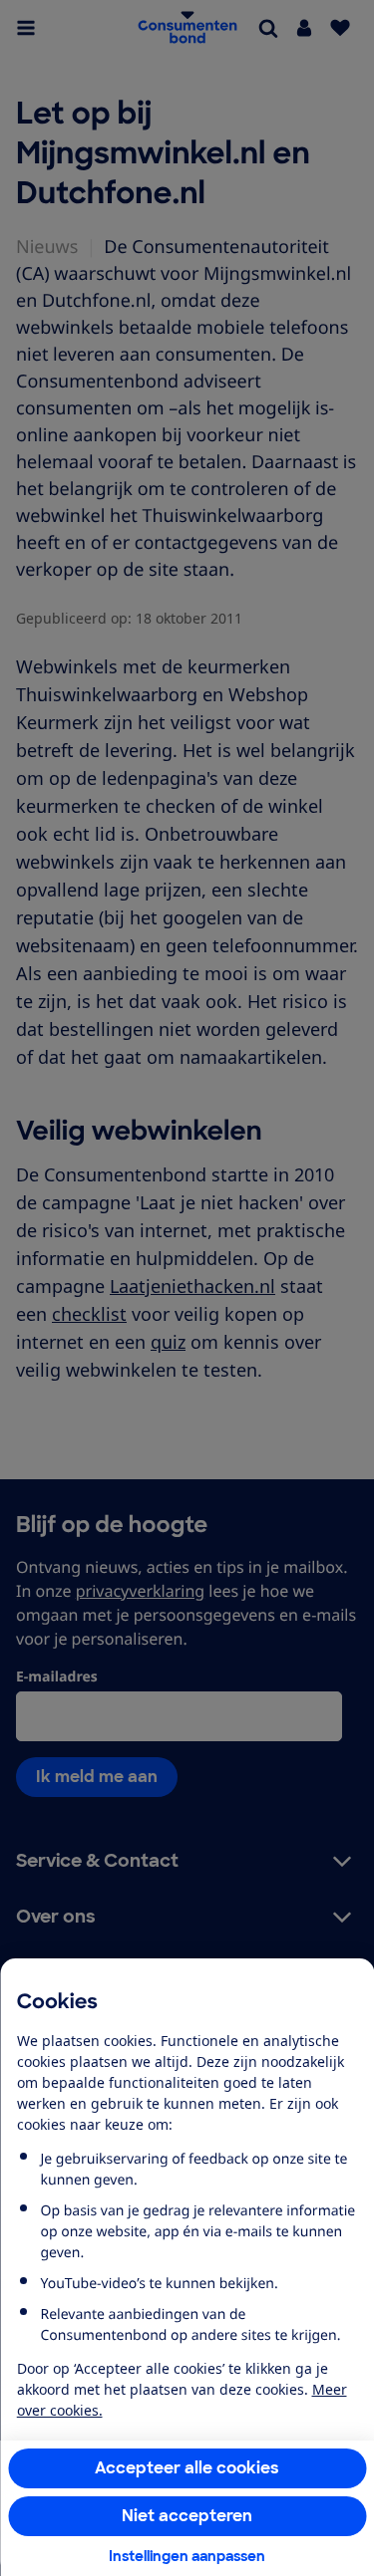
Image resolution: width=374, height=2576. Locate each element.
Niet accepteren (187, 2516)
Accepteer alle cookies (187, 2468)
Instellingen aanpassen (187, 2556)
